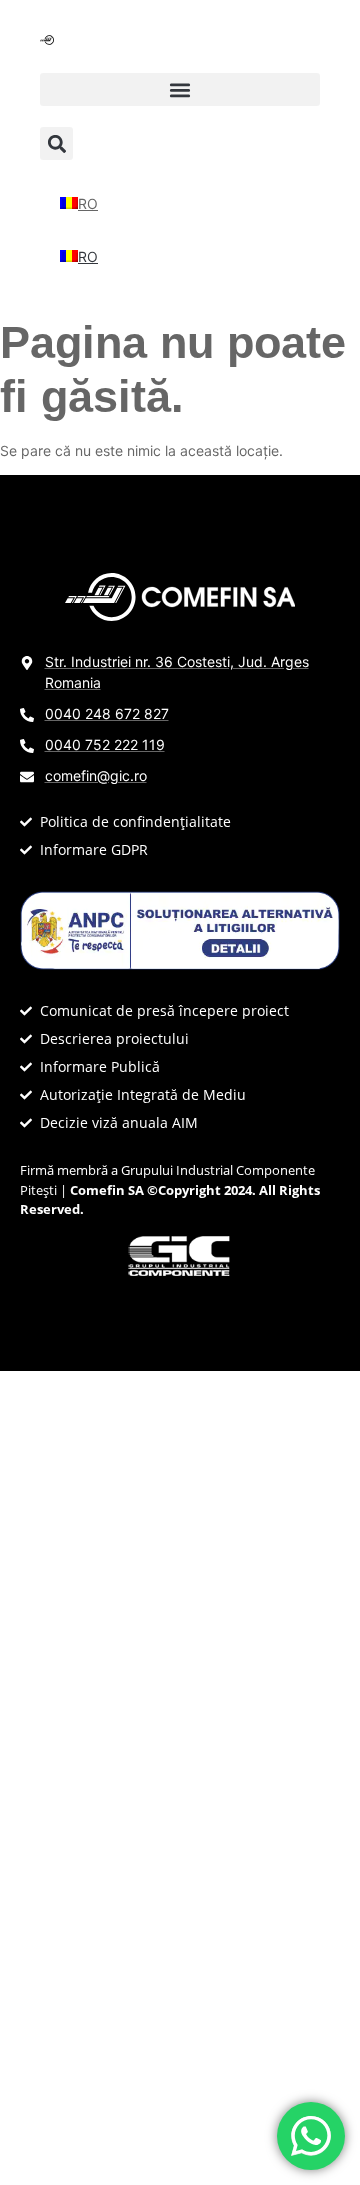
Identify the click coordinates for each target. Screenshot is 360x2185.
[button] (180, 89)
